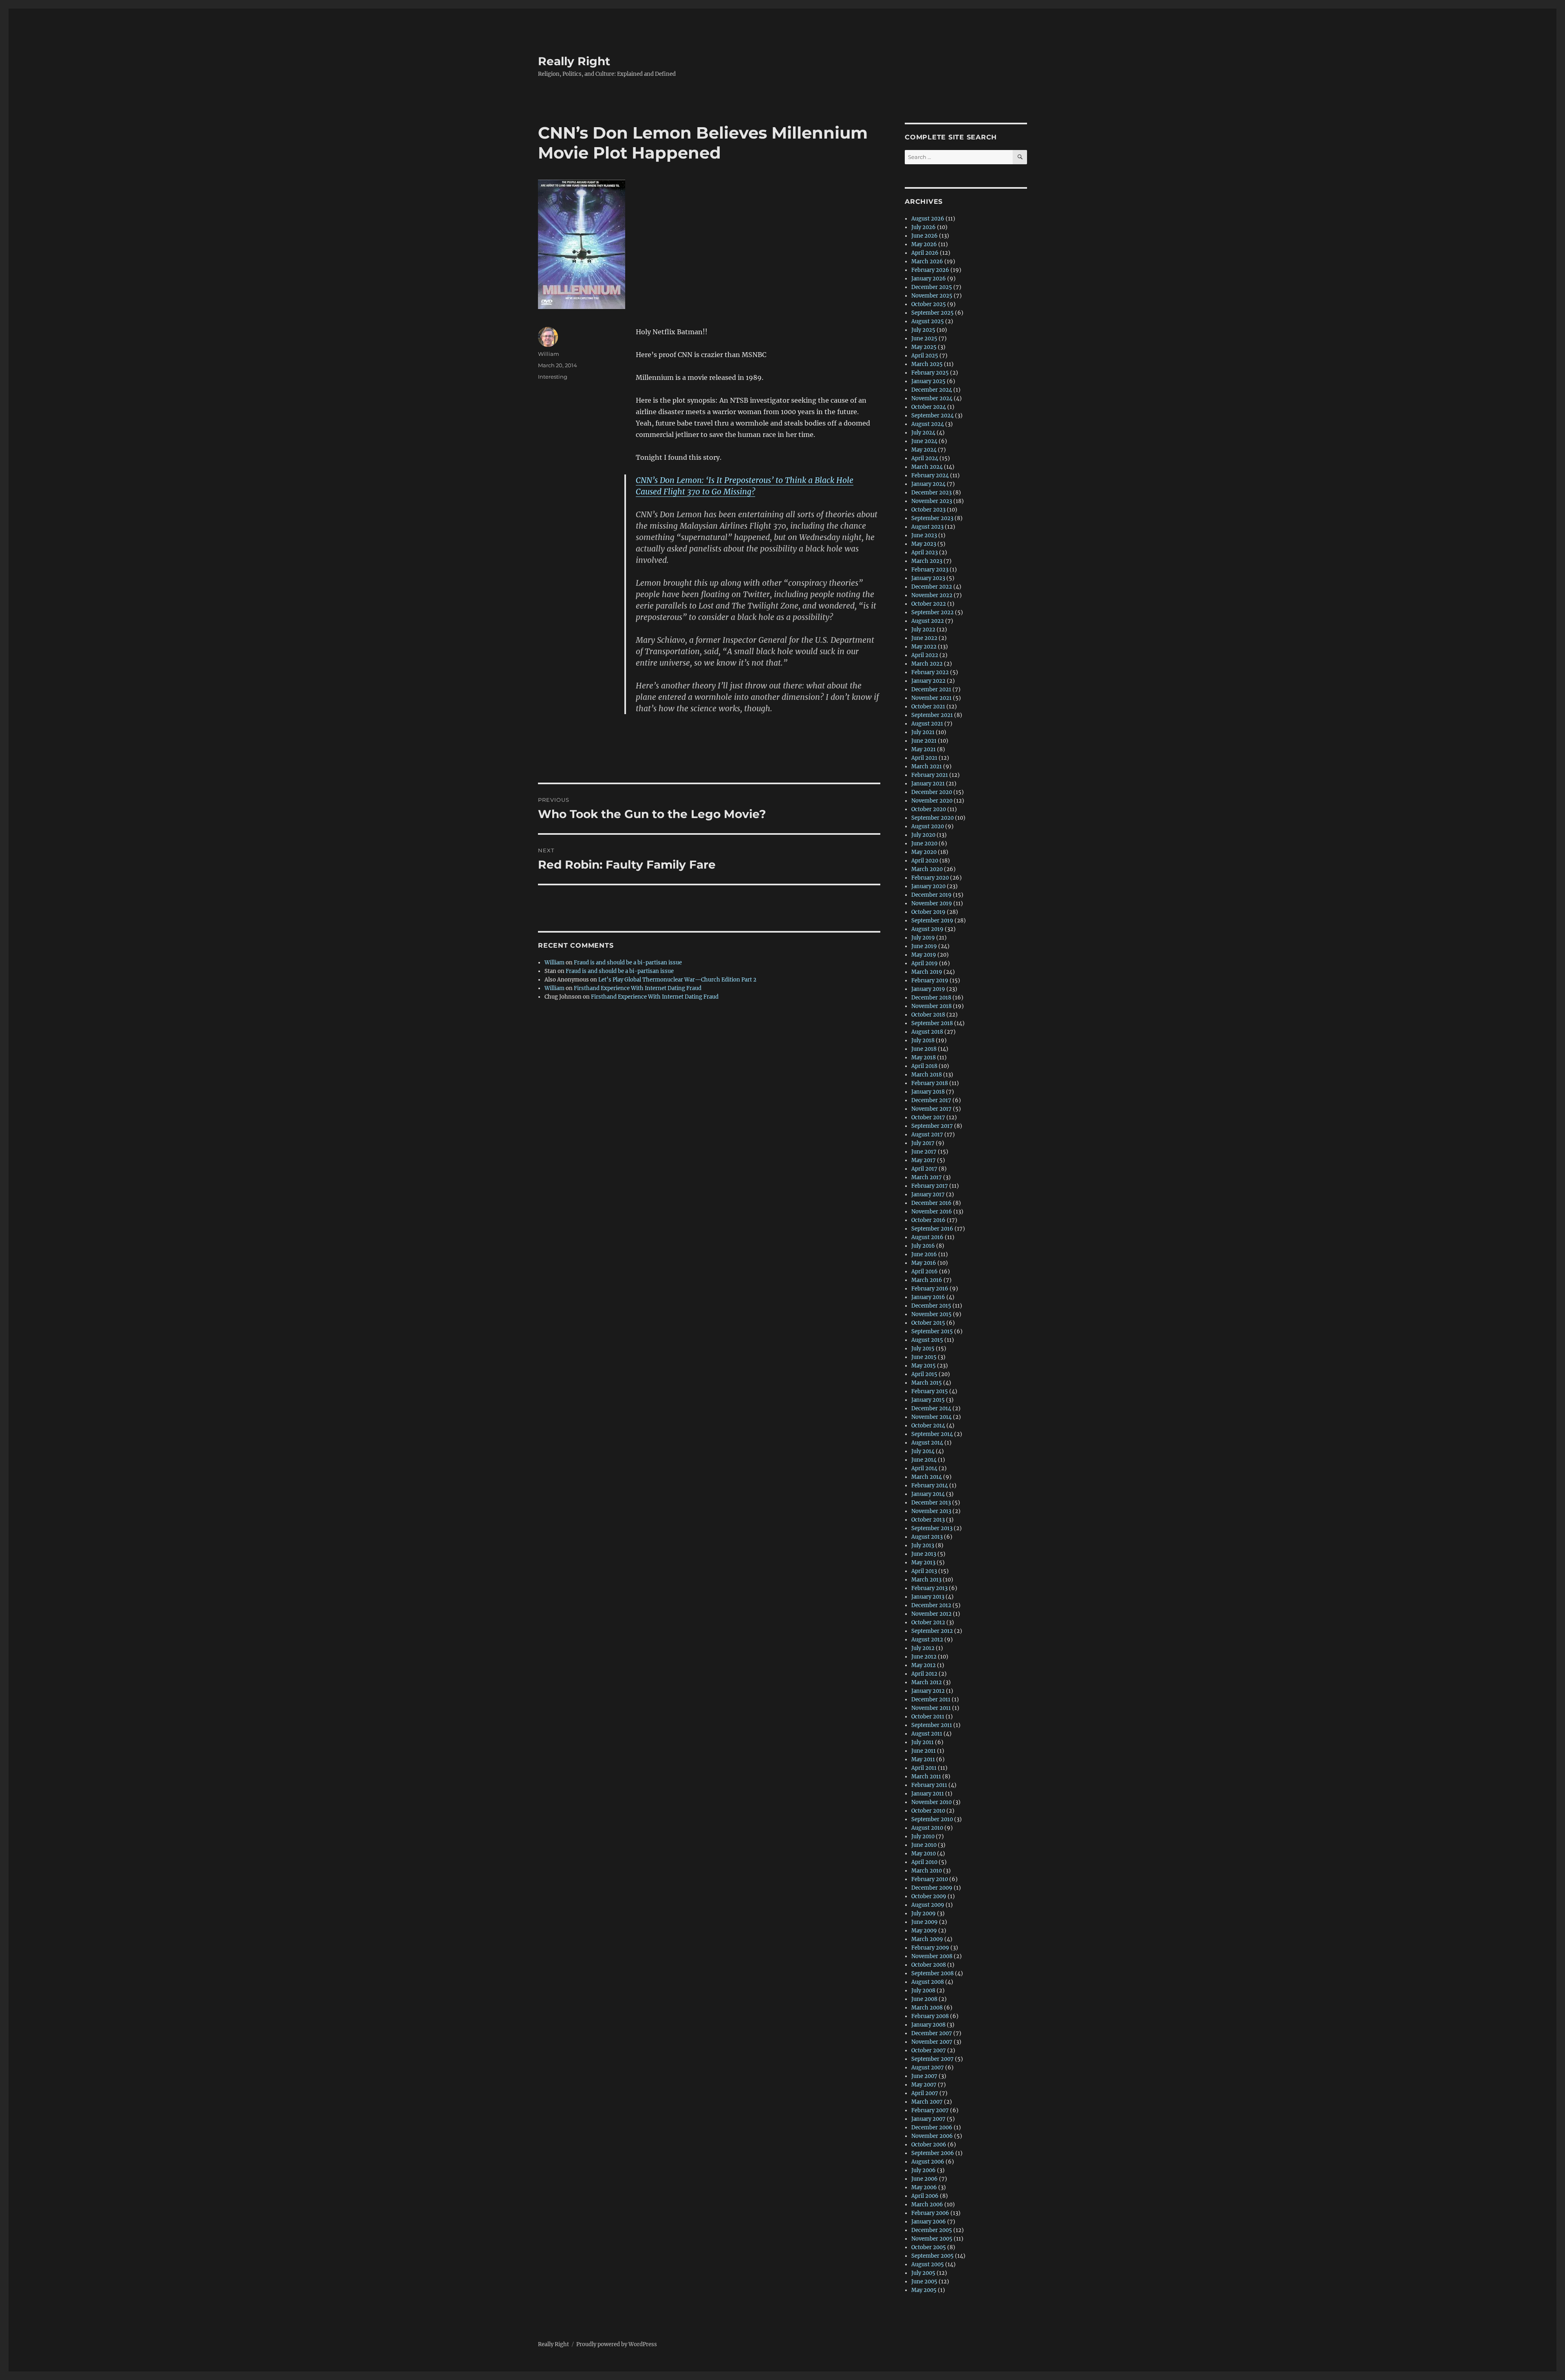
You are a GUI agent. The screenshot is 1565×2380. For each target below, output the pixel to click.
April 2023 (925, 553)
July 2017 (923, 1143)
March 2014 (927, 1477)
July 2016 (923, 1246)
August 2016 (927, 1237)
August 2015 (927, 1340)
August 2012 (927, 1640)
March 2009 (927, 1939)
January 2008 (928, 2025)
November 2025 (932, 296)
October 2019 (928, 912)
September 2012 (932, 1631)
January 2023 (928, 578)
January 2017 (928, 1194)
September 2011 (932, 1725)
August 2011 (927, 1734)
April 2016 (925, 1272)
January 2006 (929, 2222)
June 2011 (924, 1751)
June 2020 (924, 844)
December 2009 (932, 1888)
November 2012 (931, 1614)
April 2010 (924, 1862)
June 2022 (924, 638)
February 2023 (930, 570)
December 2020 (932, 792)
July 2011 (922, 1742)
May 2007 (924, 2085)
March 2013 (926, 1580)
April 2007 (925, 2093)
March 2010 (927, 1871)
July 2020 (923, 835)
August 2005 (928, 2264)
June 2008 (924, 1999)
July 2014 (923, 1451)
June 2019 (924, 946)
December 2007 (932, 2033)
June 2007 (924, 2076)
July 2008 (923, 1991)
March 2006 (927, 2205)
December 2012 (931, 1605)
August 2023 (927, 527)
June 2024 (924, 441)
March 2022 (927, 664)
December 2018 (931, 998)
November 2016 (932, 1212)
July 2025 (923, 330)
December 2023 (931, 493)
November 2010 (931, 1802)
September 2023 (932, 518)
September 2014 (932, 1434)
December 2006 (932, 2127)
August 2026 (928, 219)
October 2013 (928, 1520)
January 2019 (928, 989)
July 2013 (923, 1545)
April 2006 (925, 2196)
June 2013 (924, 1554)
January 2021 (928, 784)
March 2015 (927, 1383)
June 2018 (924, 1049)
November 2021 (931, 698)
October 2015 (928, 1323)
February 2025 (930, 373)
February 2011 (929, 1785)
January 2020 (928, 886)
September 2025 (932, 313)
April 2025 (925, 356)
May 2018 (924, 1058)
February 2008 (930, 2016)
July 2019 (923, 938)
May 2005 (924, 2290)
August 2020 (928, 826)
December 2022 (932, 587)
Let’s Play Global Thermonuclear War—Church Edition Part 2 (677, 980)
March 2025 (927, 364)
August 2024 (928, 424)
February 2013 (929, 1588)
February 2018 (930, 1083)
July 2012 (923, 1648)
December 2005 (932, 2230)
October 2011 (928, 1717)
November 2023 (932, 501)
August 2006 (928, 2162)
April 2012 (924, 1674)
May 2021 (924, 749)
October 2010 (928, 1811)
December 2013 (931, 1503)
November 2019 (932, 903)
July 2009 (924, 1913)
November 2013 (931, 1511)
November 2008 (932, 1956)
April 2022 (925, 655)
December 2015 (931, 1306)
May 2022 (924, 647)
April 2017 (924, 1169)
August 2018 (927, 1032)
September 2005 (932, 2256)
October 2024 (929, 407)
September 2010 (932, 1819)
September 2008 (932, 1973)
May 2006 (924, 2187)
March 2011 (926, 1777)
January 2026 (929, 279)
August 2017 (927, 1135)
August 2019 (927, 929)
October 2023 (928, 510)
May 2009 (924, 1931)
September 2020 (932, 818)
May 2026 (924, 244)
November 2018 (931, 1006)
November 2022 (932, 595)
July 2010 (923, 1836)
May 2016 (924, 1263)
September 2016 (932, 1229)
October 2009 (929, 1896)
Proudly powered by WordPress (617, 2344)
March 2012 (927, 1682)
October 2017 (928, 1117)
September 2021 (932, 715)
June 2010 (924, 1845)
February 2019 (930, 980)
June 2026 (925, 236)
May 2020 (924, 852)
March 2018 (927, 1075)
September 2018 (932, 1023)
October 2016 (928, 1220)
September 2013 (932, 1528)
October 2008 (929, 1965)
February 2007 (930, 2110)
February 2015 (930, 1391)
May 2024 (924, 450)
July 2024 (923, 433)
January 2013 (928, 1597)
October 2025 (929, 304)
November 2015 (931, 1314)
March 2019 (927, 972)
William (549, 354)
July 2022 (923, 630)
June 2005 (924, 2282)
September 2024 (932, 416)
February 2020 (930, 878)
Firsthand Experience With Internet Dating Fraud (638, 988)
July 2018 (923, 1040)
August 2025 (928, 321)
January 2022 (928, 681)
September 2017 (932, 1126)
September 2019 (932, 921)
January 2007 (928, 2119)
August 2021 (927, 724)
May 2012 (924, 1665)
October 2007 (929, 2050)
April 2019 (925, 963)
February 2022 (930, 672)
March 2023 (927, 561)
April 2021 (924, 758)
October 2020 (929, 809)
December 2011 (931, 1700)
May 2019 (924, 955)
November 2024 (932, 398)
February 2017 (930, 1186)
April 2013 (924, 1571)
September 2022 (932, 612)
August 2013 (927, 1537)
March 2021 (927, 766)
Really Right (574, 61)
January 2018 (928, 1092)
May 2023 (924, 544)
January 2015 (928, 1400)
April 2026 (925, 253)
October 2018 (928, 1015)
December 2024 (932, 390)
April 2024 (925, 458)
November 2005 (932, 2239)
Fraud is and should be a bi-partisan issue (628, 963)
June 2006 (925, 2179)
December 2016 (931, 1203)
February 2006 (930, 2213)
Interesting (553, 377)
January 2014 (928, 1494)
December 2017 (931, 1100)
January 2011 (928, 1794)
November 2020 (932, 801)
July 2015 (923, 1349)
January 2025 (928, 381)
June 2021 (924, 741)
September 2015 (932, 1331)
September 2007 (932, 2059)
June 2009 (925, 1922)
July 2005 (923, 2273)
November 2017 (931, 1109)
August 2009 (928, 1905)
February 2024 (930, 475)
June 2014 (924, 1460)
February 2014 (930, 1486)
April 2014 (924, 1468)
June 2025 (924, 339)
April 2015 (924, 1374)
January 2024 (928, 484)
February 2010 (930, 1879)
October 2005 (929, 2247)
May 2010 (924, 1854)
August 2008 (928, 1982)
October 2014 (928, 1426)
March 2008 (927, 2008)
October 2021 (928, 707)
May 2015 (924, 1366)
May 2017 (924, 1160)
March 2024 (927, 467)
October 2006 (929, 2145)
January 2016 (928, 1297)
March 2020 (927, 869)
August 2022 (928, 621)
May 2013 (923, 1563)
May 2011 (923, 1759)
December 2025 (932, 287)
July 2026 (924, 227)
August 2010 (927, 1828)
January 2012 (928, 1691)
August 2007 (928, 2068)
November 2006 (932, 2136)
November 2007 (932, 2042)
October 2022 (929, 604)
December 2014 (931, 1408)
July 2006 (924, 2170)
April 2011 (924, 1768)
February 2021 (930, 775)
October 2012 (928, 1622)
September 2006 (933, 2153)
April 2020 (925, 861)
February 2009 (930, 1948)
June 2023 (924, 535)
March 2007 (927, 2102)
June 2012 (924, 1657)
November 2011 (931, 1708)
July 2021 (923, 732)
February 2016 (930, 1289)
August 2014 (927, 1443)
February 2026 (930, 270)
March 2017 (927, 1177)
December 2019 (931, 895)
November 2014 (931, 1417)
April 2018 (924, 1066)
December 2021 (931, 689)
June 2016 (924, 1254)
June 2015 (924, 1357)
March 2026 (927, 261)
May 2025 (924, 347)
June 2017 (924, 1152)
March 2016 (927, 1280)
